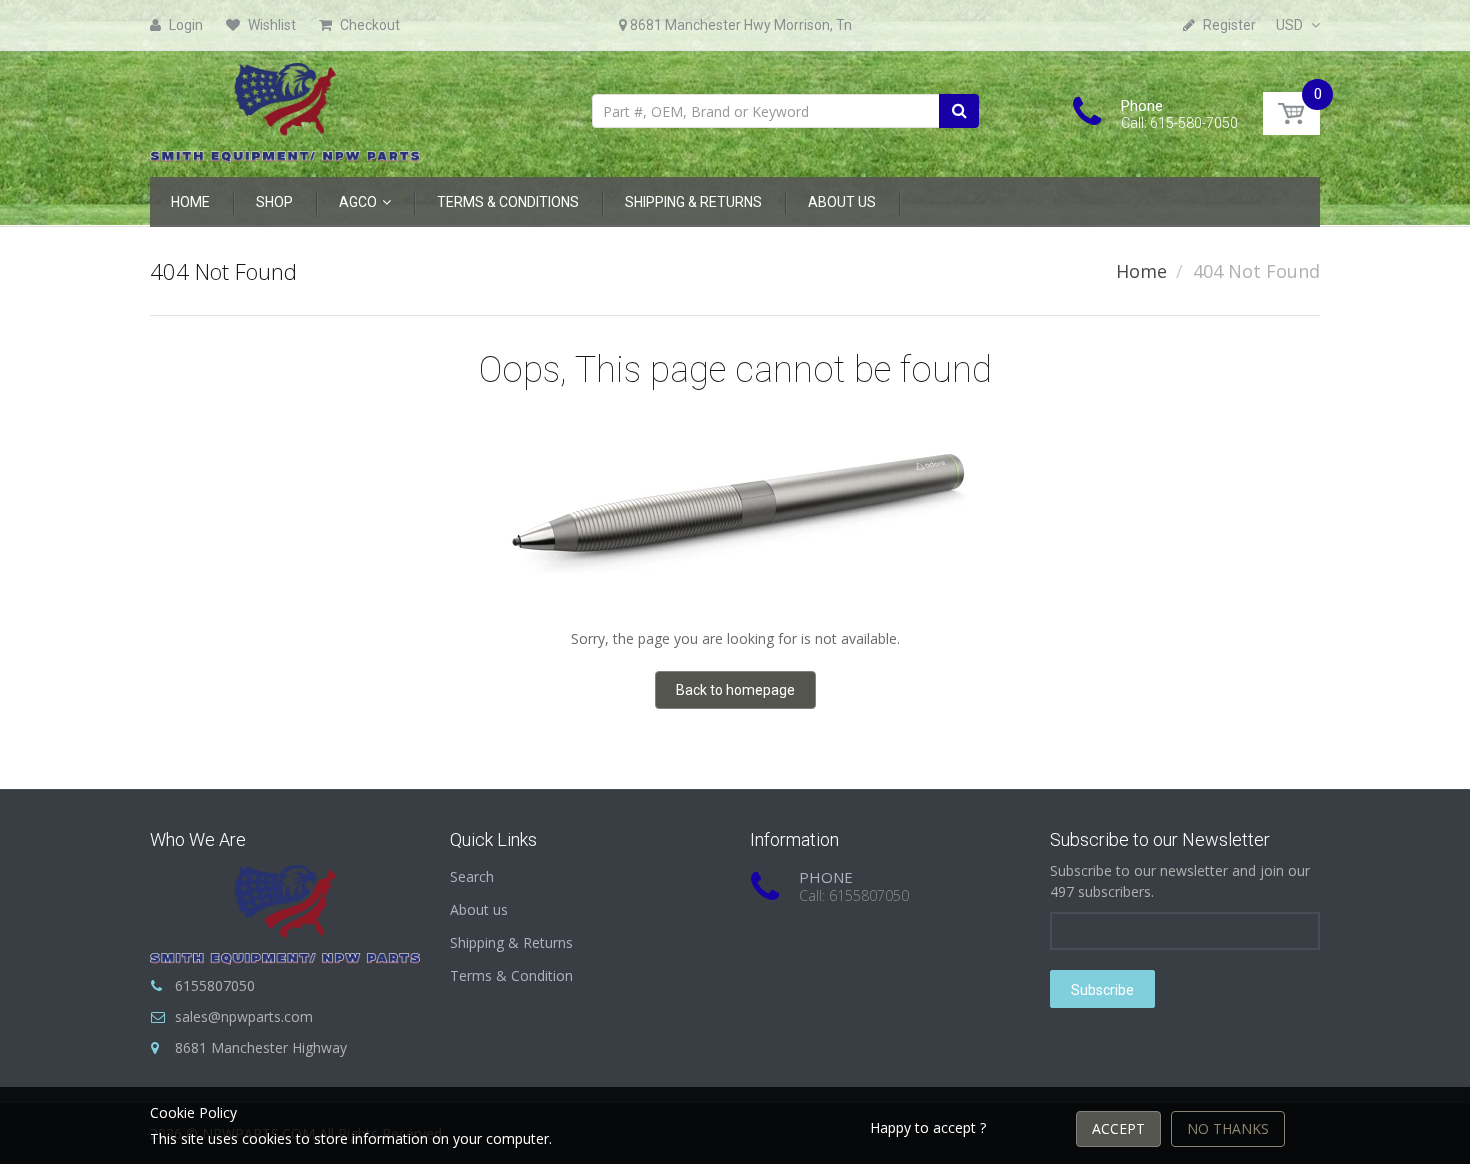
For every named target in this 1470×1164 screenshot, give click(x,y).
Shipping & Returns (511, 942)
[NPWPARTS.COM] (285, 107)
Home (1141, 271)
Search (472, 876)
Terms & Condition (511, 975)
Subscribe (1102, 990)
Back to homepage (735, 690)
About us (479, 909)
